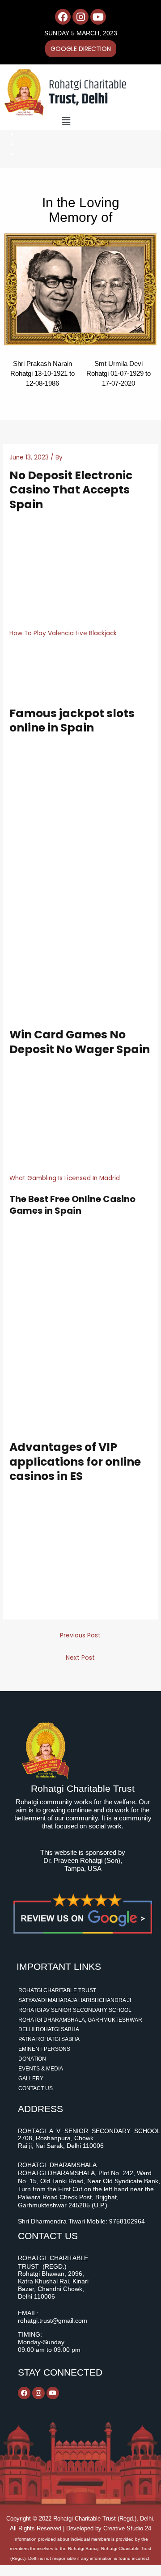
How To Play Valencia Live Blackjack (63, 633)
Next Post (80, 1658)
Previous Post (80, 1635)
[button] (66, 121)
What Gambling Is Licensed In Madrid (65, 1178)
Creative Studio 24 (127, 2528)
